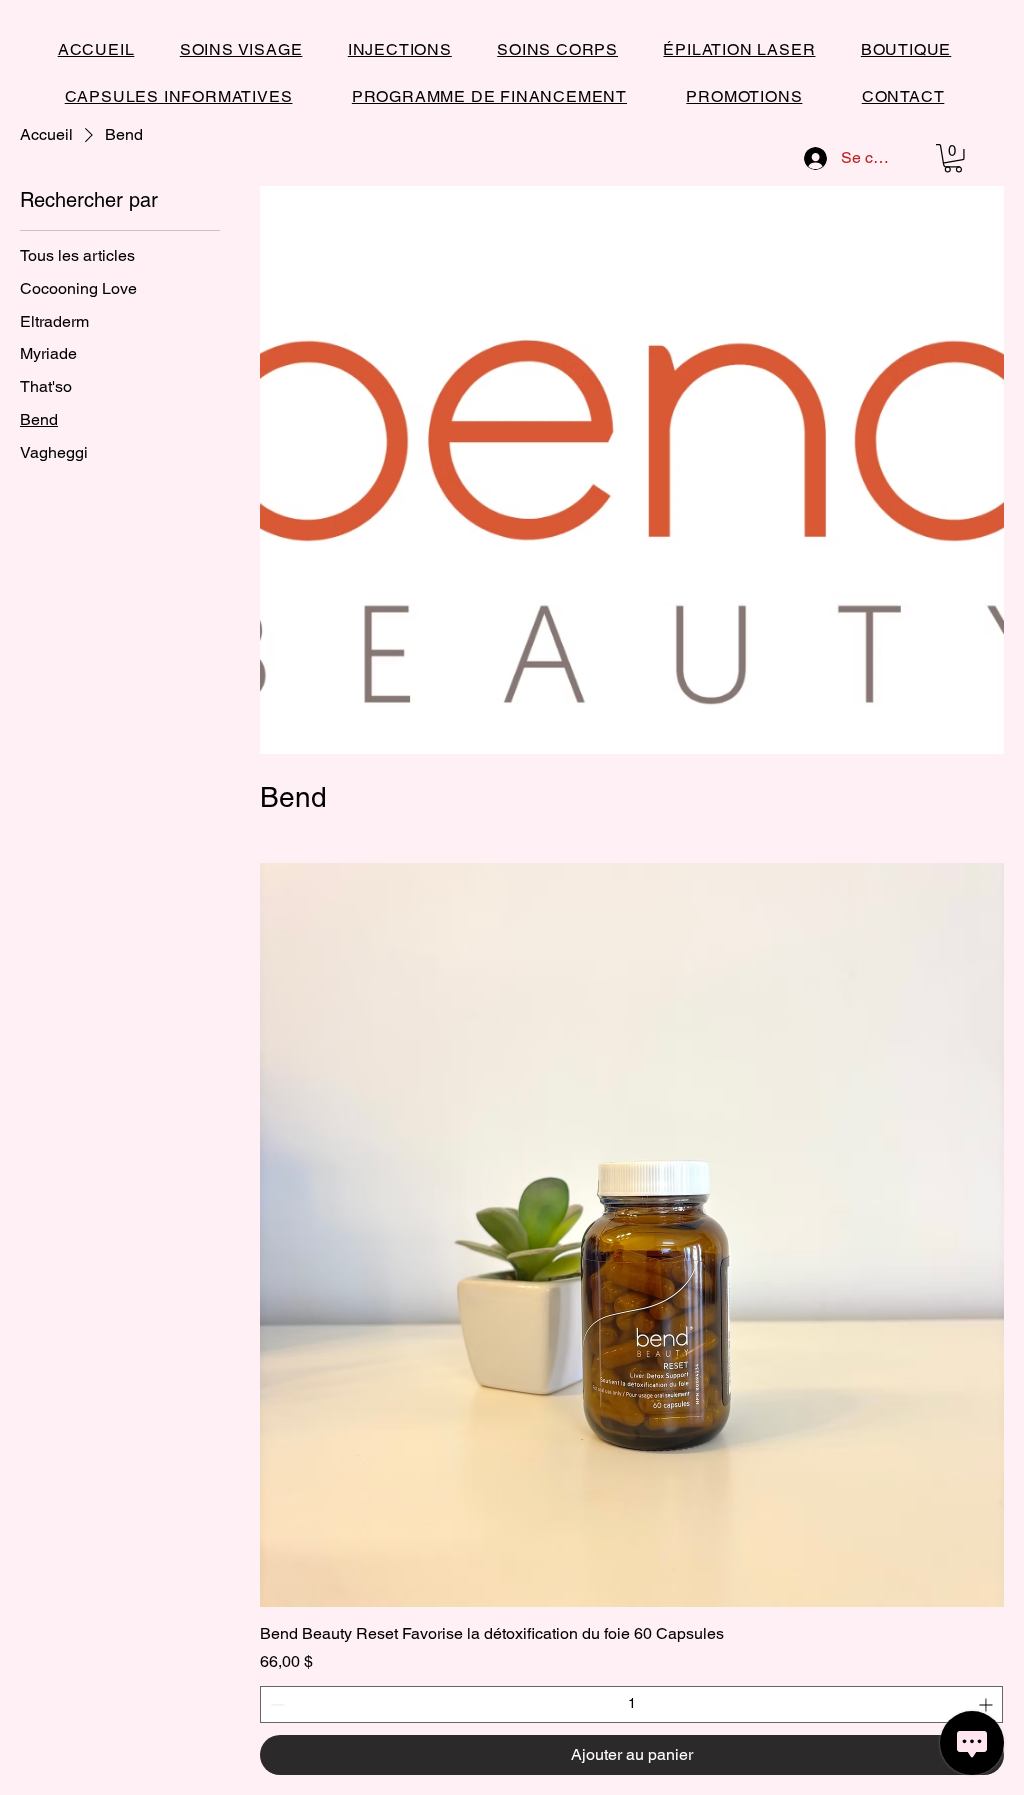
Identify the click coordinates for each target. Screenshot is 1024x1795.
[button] (953, 158)
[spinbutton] (631, 1704)
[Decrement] (275, 1704)
